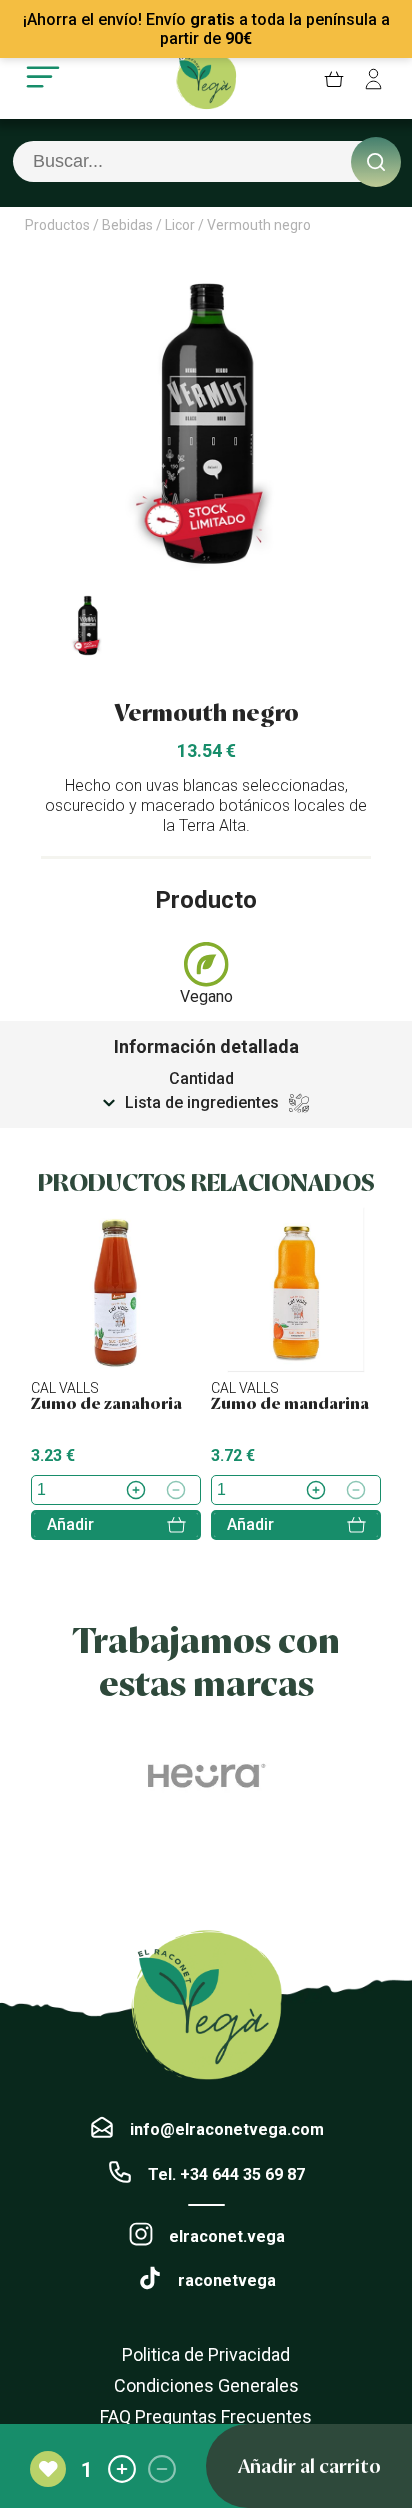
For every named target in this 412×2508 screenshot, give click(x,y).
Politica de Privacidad (206, 2354)
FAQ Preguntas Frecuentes (206, 2416)
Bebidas (127, 225)
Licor (180, 225)
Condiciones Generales (206, 2385)
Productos (57, 225)
